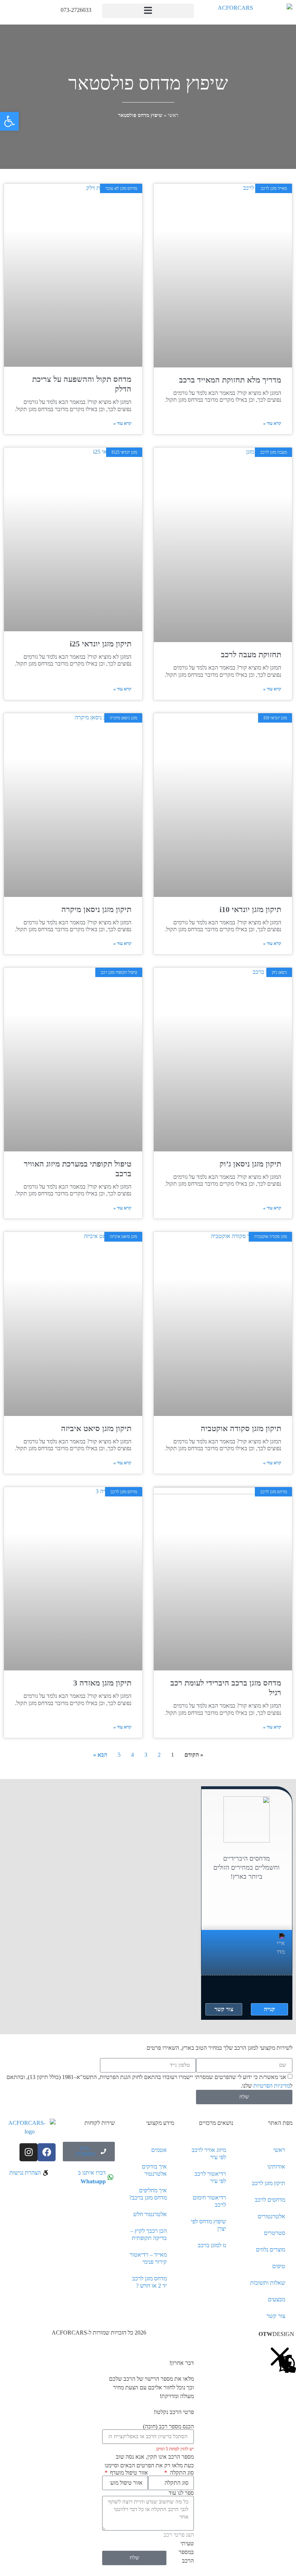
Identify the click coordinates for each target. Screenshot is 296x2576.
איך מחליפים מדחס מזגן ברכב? (148, 2194)
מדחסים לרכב (270, 2200)
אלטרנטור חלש (150, 2214)
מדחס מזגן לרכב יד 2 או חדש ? (149, 2282)
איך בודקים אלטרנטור (154, 2170)
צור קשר (276, 2316)
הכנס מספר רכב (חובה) (168, 2427)
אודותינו (276, 2167)
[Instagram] (29, 2152)
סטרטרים (275, 2233)
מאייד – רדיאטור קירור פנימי (148, 2258)
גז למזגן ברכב (212, 2245)
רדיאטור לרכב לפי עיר (210, 2177)
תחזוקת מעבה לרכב (251, 655)
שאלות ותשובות (268, 2283)
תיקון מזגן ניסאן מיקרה (96, 909)
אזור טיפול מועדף (128, 2473)
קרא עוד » (272, 423)
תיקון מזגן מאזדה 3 (102, 1683)
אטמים (159, 2150)
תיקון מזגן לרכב (269, 2183)
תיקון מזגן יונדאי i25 (101, 644)
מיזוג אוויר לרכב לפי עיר (209, 2154)
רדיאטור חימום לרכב (209, 2201)
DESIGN (276, 2334)
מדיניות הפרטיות (272, 2086)
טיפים (279, 2266)
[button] (148, 11)
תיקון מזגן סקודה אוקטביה (241, 1428)
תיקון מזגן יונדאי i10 (250, 909)
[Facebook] (47, 2152)
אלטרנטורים (271, 2216)
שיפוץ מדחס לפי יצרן (208, 2225)
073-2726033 (76, 10)
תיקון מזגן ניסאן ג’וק (250, 1164)
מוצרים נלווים (271, 2250)
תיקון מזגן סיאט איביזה (96, 1428)
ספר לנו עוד (181, 2493)
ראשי (173, 115)
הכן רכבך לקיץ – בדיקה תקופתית (149, 2234)
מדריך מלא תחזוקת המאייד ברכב (230, 380)
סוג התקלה (181, 2473)
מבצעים (277, 2299)
